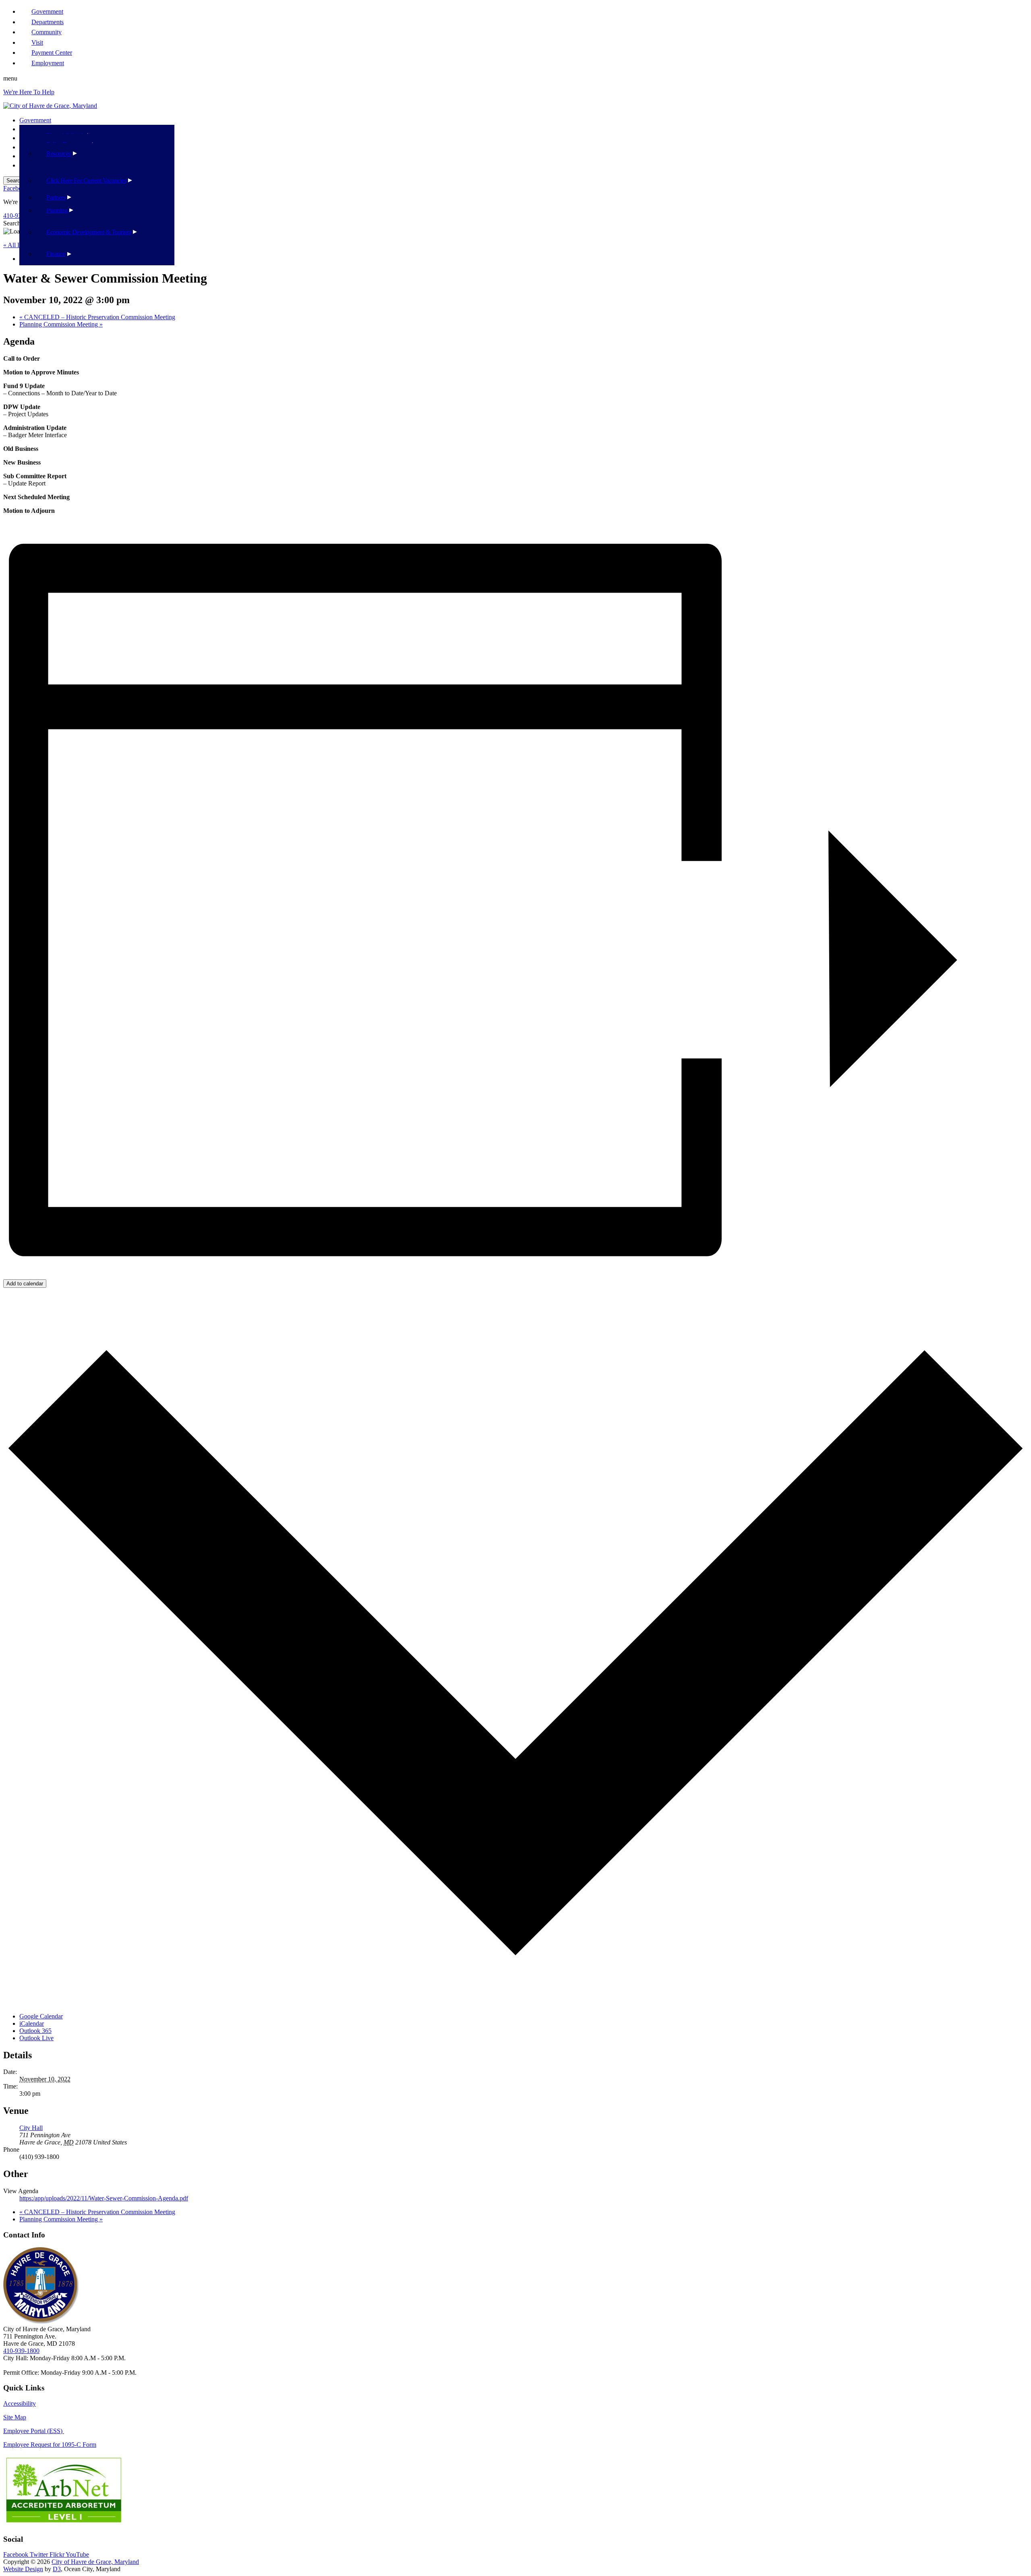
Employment (48, 63)
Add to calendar (25, 1284)
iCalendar (32, 2023)
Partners (56, 197)
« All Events (19, 245)
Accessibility (20, 2404)
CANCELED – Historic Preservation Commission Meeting (97, 317)
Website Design (23, 2569)
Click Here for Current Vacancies (86, 181)
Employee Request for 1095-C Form (50, 2445)
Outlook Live (36, 2038)
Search (12, 223)
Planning (57, 210)
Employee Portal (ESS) (34, 2431)
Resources (59, 154)
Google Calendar (41, 2016)
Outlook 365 (35, 2031)
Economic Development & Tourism (89, 232)
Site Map (15, 2417)
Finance (56, 254)
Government (35, 120)
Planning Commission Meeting (61, 324)
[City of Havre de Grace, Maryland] (50, 106)
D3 (57, 2569)
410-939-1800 (21, 2351)
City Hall (31, 2128)
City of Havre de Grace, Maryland (95, 2562)
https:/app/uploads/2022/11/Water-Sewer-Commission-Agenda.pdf (104, 2198)
